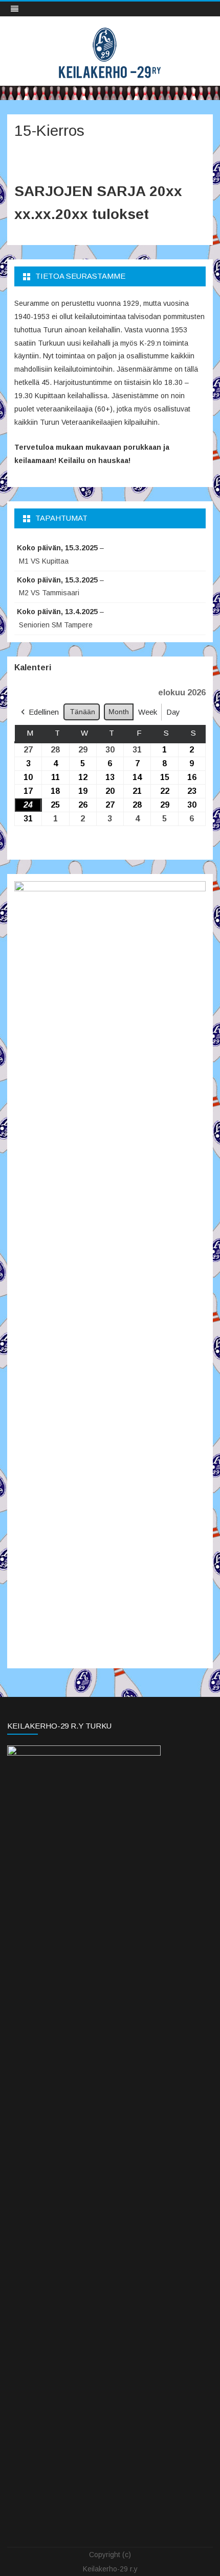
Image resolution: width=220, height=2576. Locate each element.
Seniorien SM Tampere (56, 625)
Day (173, 712)
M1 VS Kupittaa (44, 561)
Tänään (83, 712)
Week (148, 712)
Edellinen (44, 712)
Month (119, 712)
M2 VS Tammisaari (49, 593)
